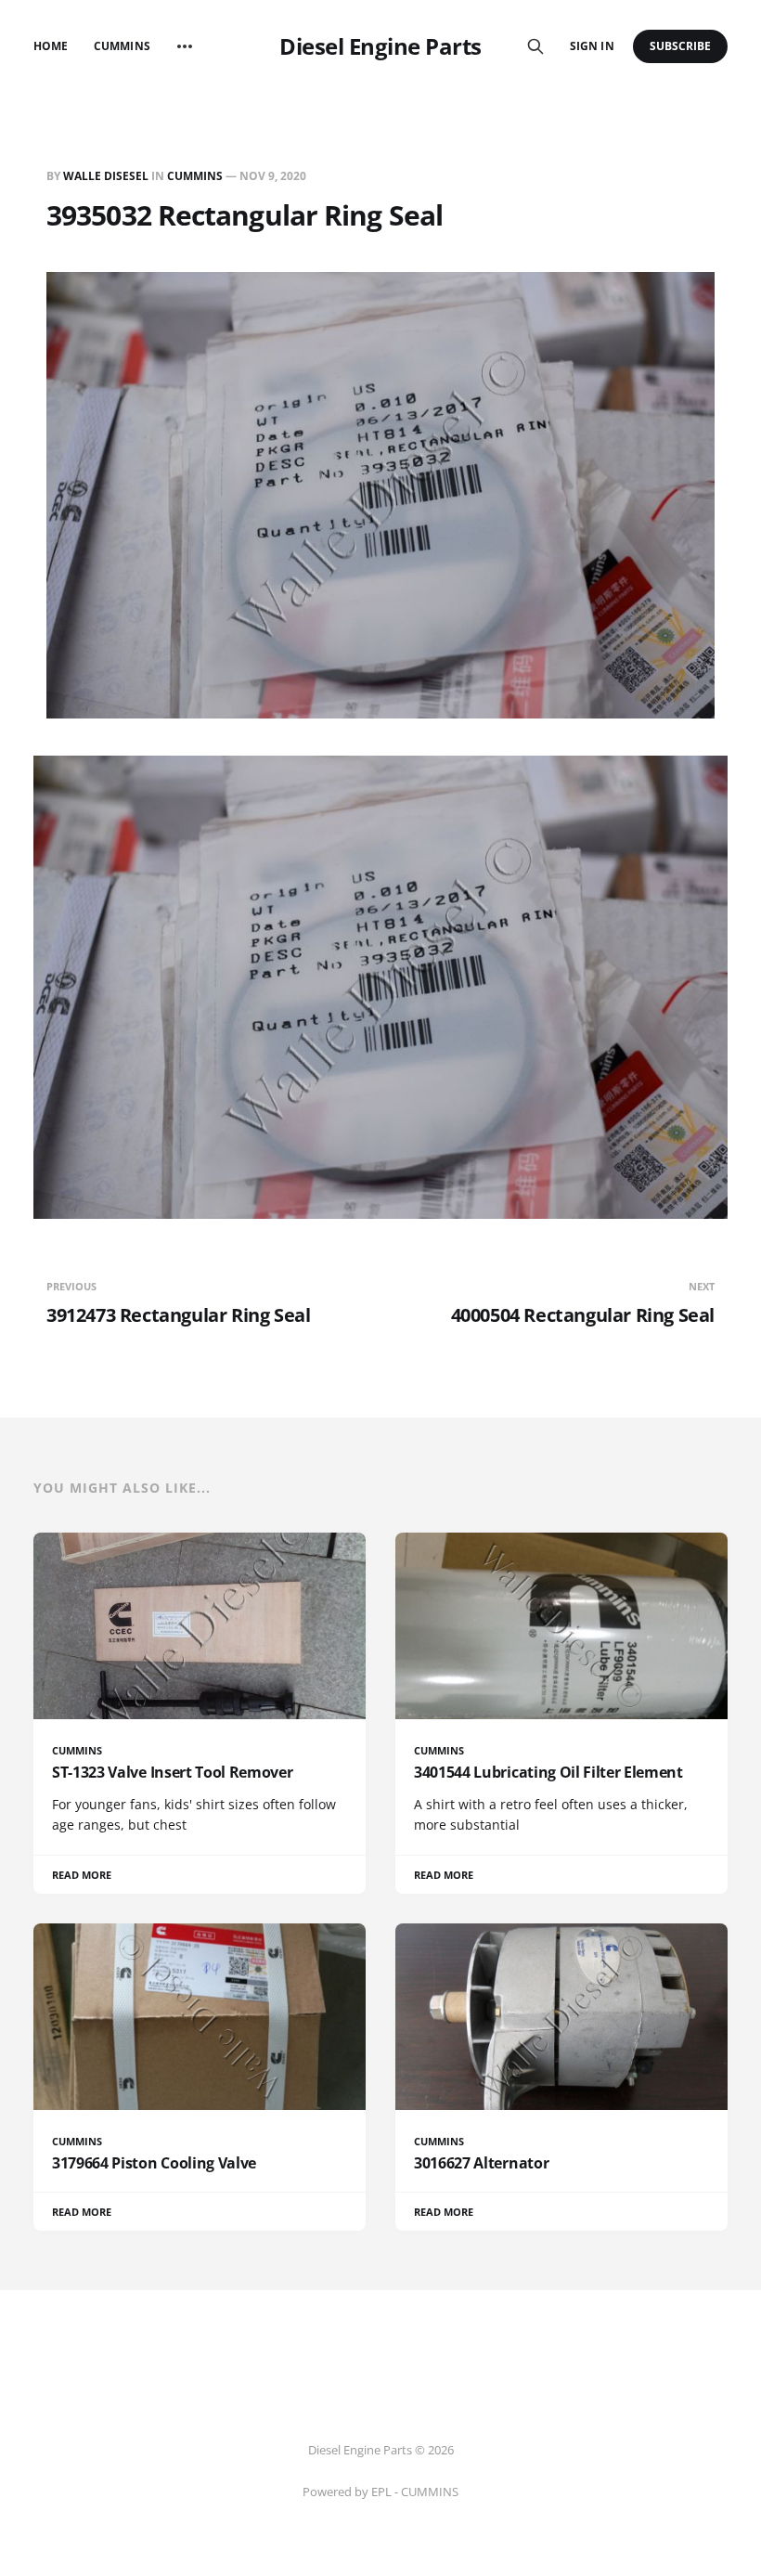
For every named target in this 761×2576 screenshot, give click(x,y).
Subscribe (681, 46)
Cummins (122, 46)
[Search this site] (535, 46)
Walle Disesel (106, 176)
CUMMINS (195, 176)
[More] (185, 46)
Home (51, 46)
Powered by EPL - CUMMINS (380, 2492)
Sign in (592, 46)
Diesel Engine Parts (380, 46)
